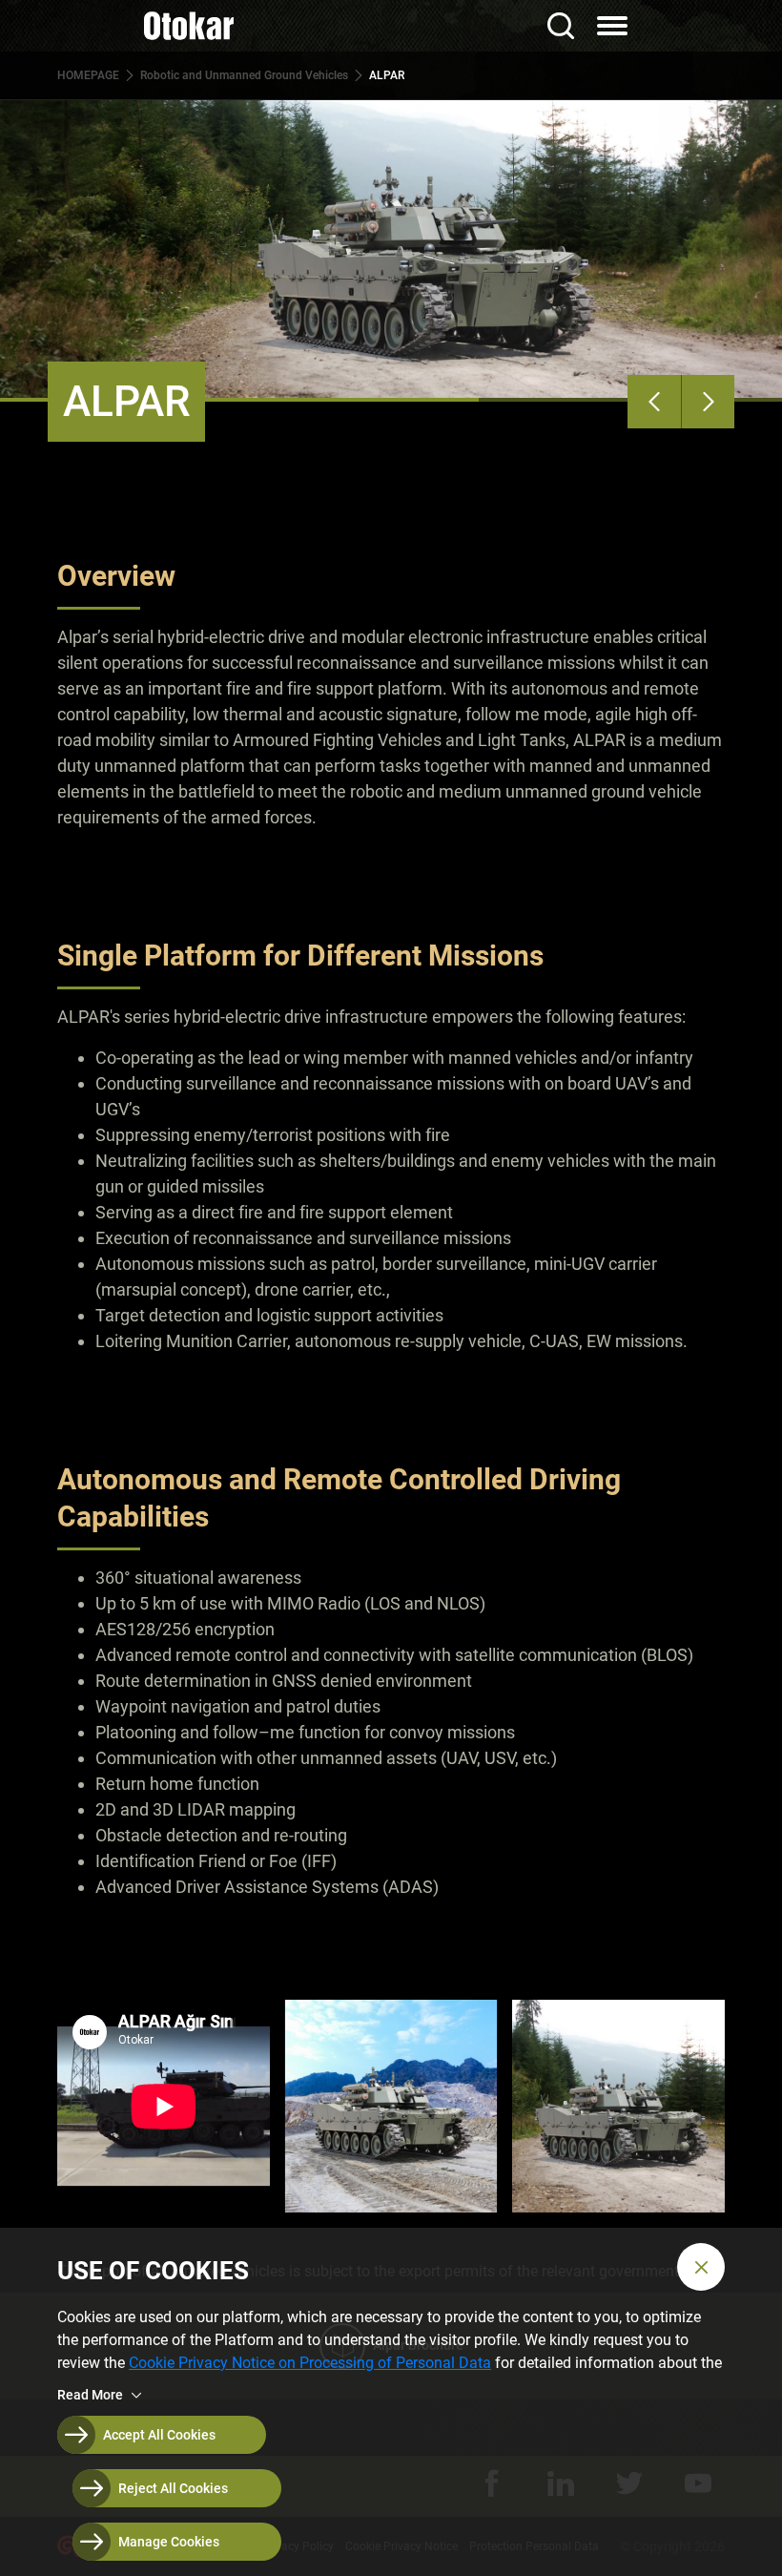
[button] (701, 2267)
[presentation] (654, 402)
